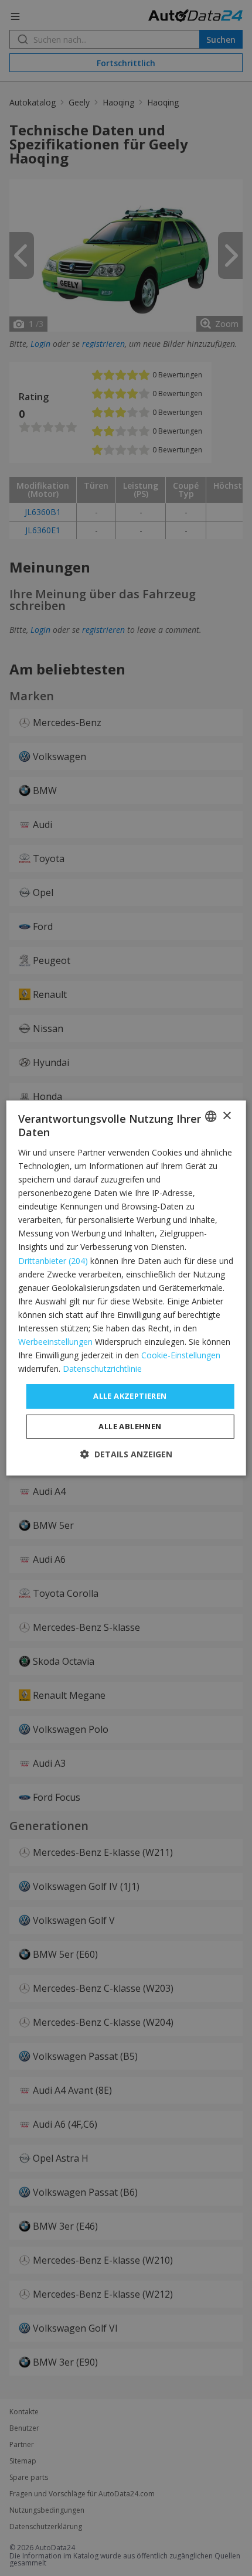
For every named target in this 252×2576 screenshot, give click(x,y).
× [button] (227, 1116)
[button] (126, 1454)
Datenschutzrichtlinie (102, 1369)
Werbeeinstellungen (55, 1342)
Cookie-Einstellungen (181, 1355)
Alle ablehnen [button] (130, 1426)
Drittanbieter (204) (53, 1261)
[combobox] (210, 1116)
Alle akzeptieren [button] (130, 1396)
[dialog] (126, 1288)
